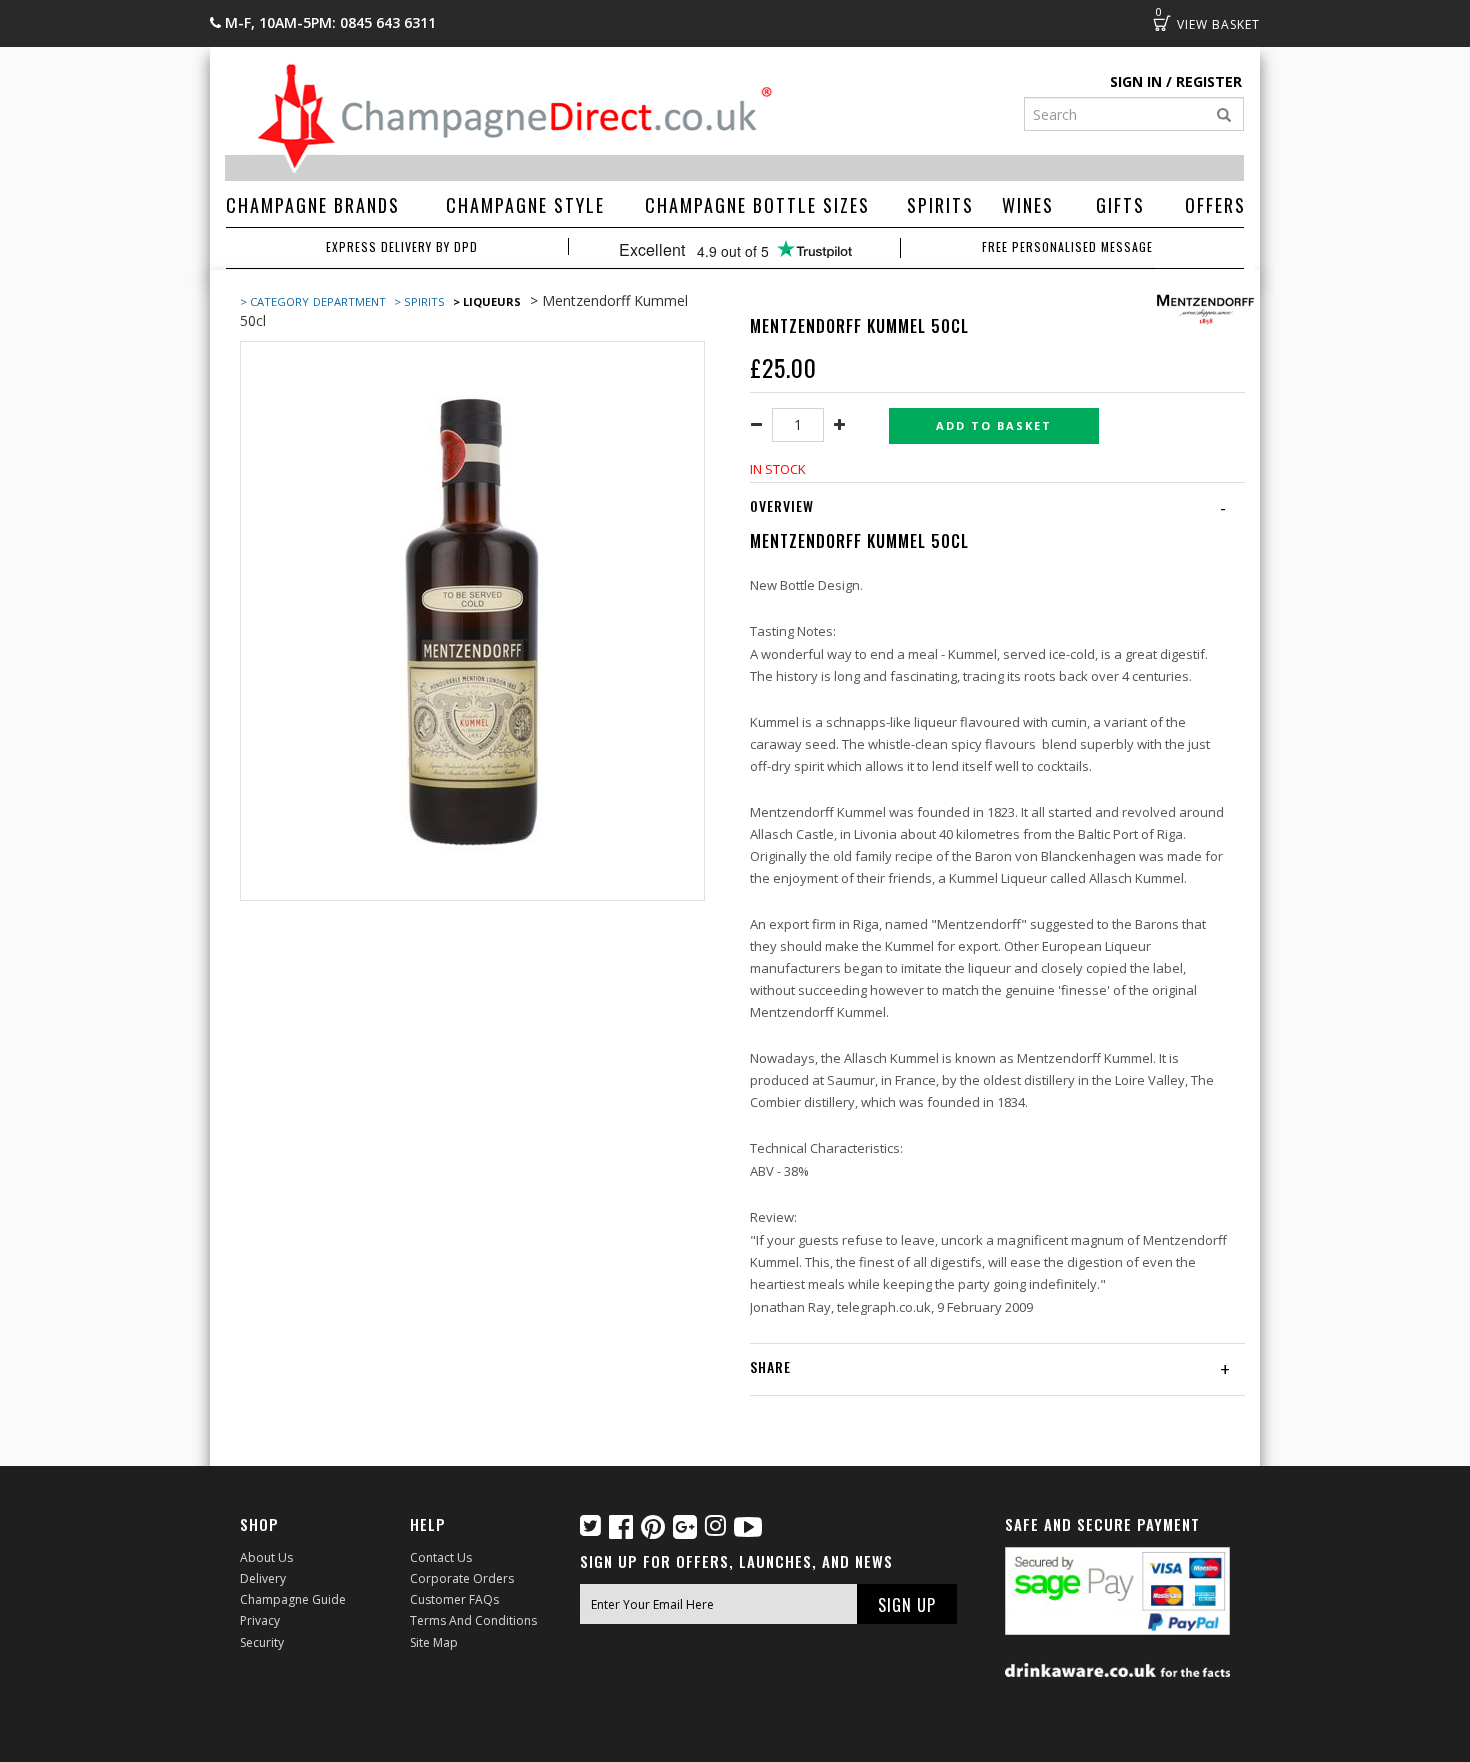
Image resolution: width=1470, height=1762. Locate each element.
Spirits (940, 205)
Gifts (1120, 205)
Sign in (1136, 81)
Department (351, 301)
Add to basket (994, 425)
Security (262, 1642)
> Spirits (419, 301)
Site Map (434, 1642)
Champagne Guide (293, 1599)
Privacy (260, 1620)
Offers (1215, 205)
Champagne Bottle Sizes (757, 205)
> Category (274, 301)
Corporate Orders (462, 1578)
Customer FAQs (454, 1599)
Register (1209, 81)
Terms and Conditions (473, 1620)
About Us (266, 1557)
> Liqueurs (487, 301)
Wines (1028, 205)
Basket (1162, 23)
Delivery (263, 1578)
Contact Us (441, 1557)
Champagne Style (525, 205)
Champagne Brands (313, 205)
